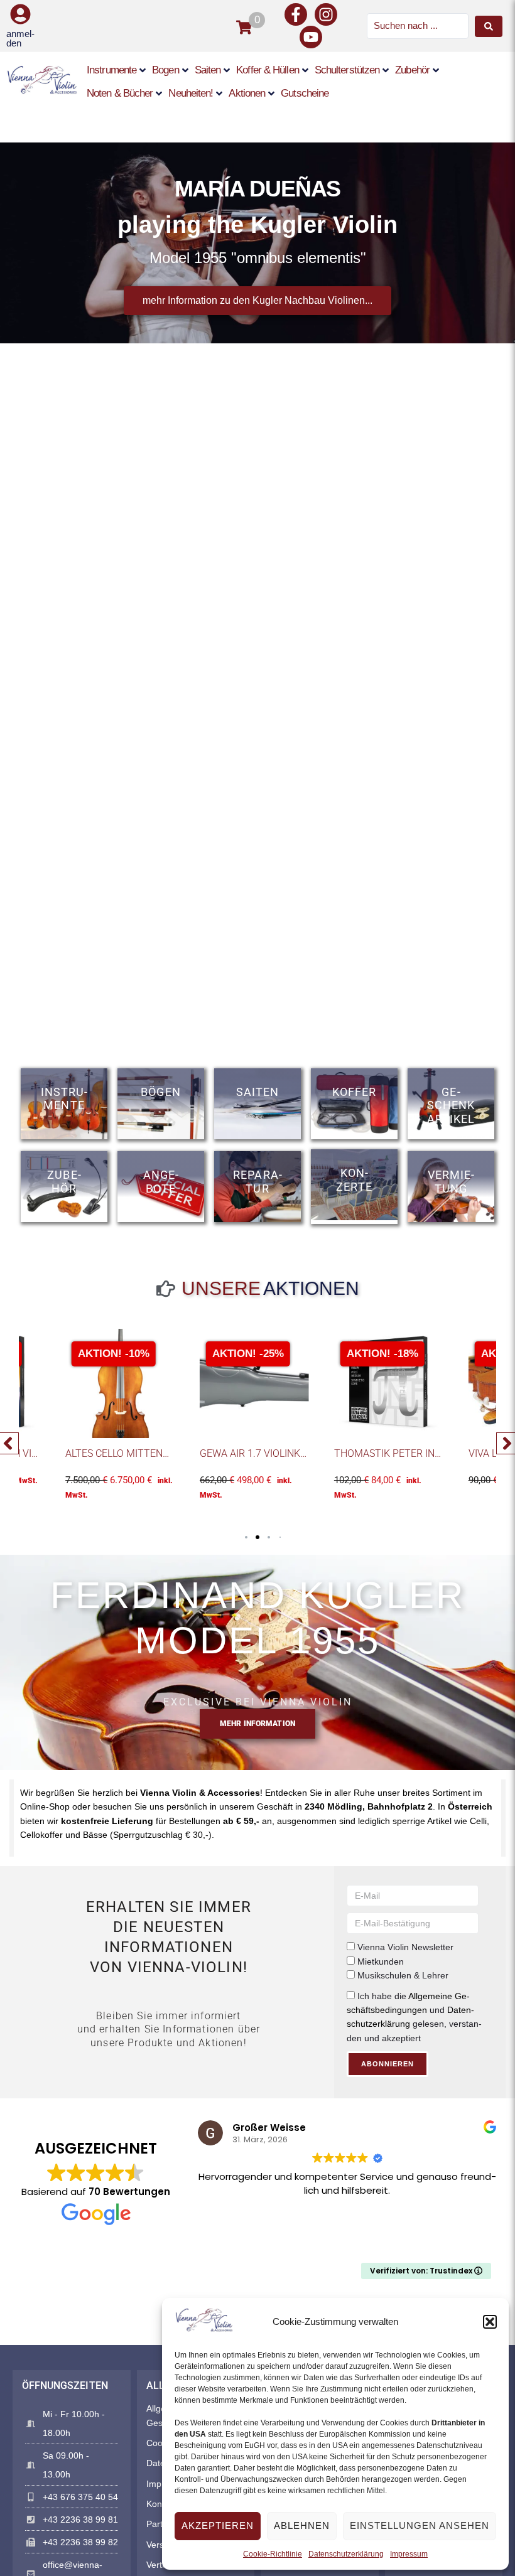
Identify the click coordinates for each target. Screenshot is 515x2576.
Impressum (409, 2554)
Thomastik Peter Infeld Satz (409, 1453)
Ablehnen (302, 2525)
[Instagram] (326, 14)
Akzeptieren (218, 2525)
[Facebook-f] (296, 14)
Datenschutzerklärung (346, 2554)
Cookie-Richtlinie (273, 2554)
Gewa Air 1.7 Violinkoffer (265, 1453)
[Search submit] (489, 26)
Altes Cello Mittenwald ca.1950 (147, 1453)
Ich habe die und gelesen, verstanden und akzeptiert (414, 2017)
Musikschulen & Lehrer (403, 1975)
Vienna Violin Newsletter (405, 1947)
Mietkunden (381, 1962)
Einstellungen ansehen (420, 2525)
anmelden (20, 38)
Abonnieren (388, 2064)
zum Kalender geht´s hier (257, 312)
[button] (490, 2322)
